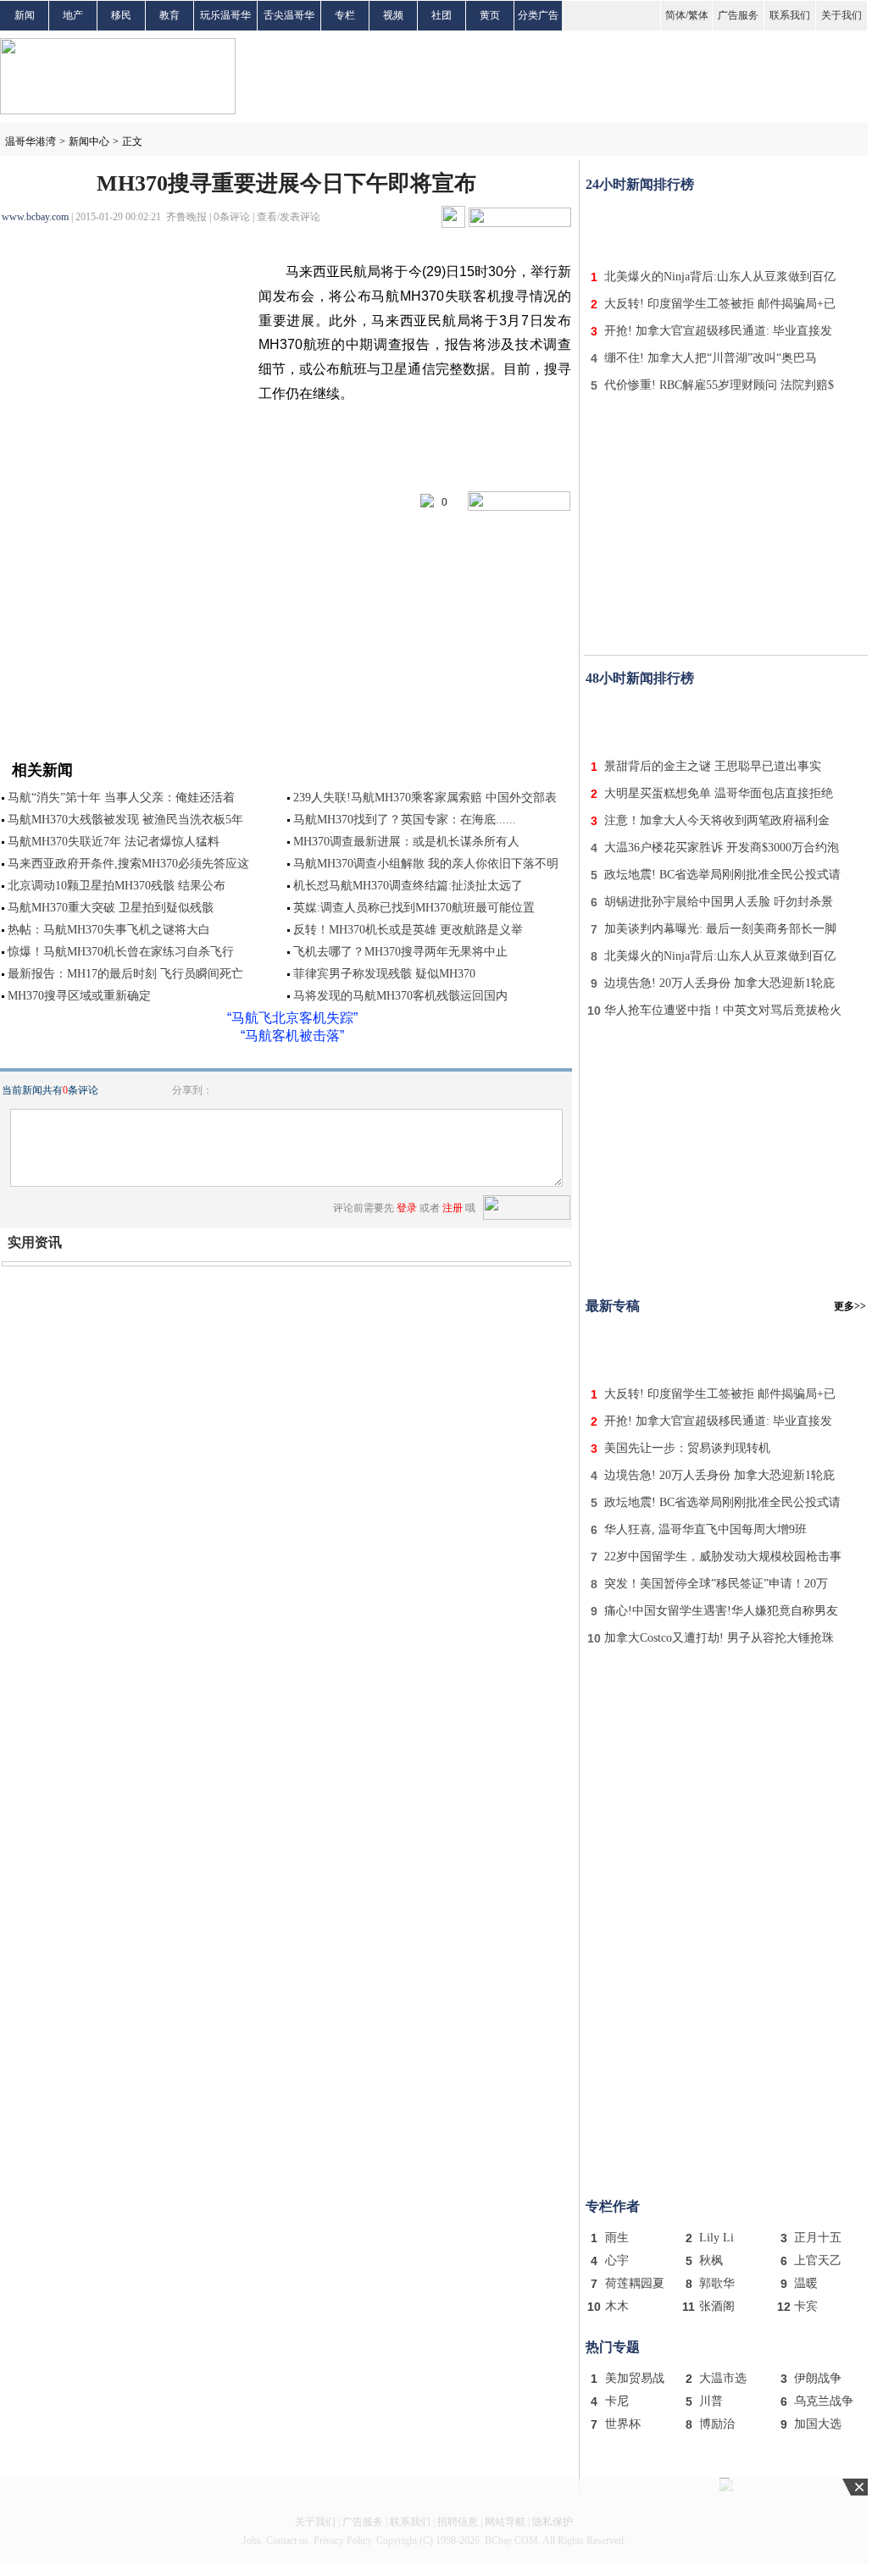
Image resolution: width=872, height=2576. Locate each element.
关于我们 (841, 15)
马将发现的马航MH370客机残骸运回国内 (400, 996)
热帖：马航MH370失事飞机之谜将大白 (109, 930)
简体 (675, 15)
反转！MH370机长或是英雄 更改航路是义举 (408, 930)
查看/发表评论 (289, 217)
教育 (169, 15)
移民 (121, 15)
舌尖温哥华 (289, 15)
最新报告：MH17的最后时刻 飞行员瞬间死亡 (125, 974)
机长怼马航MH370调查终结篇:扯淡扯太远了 (408, 886)
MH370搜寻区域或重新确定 (79, 996)
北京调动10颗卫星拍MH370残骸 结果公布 (117, 886)
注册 (453, 1208)
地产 (73, 15)
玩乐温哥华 (225, 15)
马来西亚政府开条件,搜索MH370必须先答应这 (128, 864)
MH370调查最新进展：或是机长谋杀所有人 (406, 842)
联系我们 (790, 15)
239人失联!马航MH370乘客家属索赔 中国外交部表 (425, 798)
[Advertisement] (726, 227)
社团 (442, 15)
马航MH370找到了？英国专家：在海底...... (405, 820)
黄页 (490, 15)
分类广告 (538, 15)
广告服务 (738, 15)
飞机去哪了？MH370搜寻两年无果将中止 (400, 952)
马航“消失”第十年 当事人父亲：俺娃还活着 (121, 798)
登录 (407, 1208)
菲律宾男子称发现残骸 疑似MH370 (384, 974)
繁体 (698, 15)
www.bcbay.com (35, 217)
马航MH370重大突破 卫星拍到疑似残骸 (111, 908)
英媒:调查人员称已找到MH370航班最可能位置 (414, 908)
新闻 (25, 15)
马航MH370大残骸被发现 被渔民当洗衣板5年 (125, 820)
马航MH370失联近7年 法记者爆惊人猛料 (114, 842)
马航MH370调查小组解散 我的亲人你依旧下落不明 (426, 864)
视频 (393, 15)
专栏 (345, 15)
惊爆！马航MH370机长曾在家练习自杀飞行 (121, 952)
